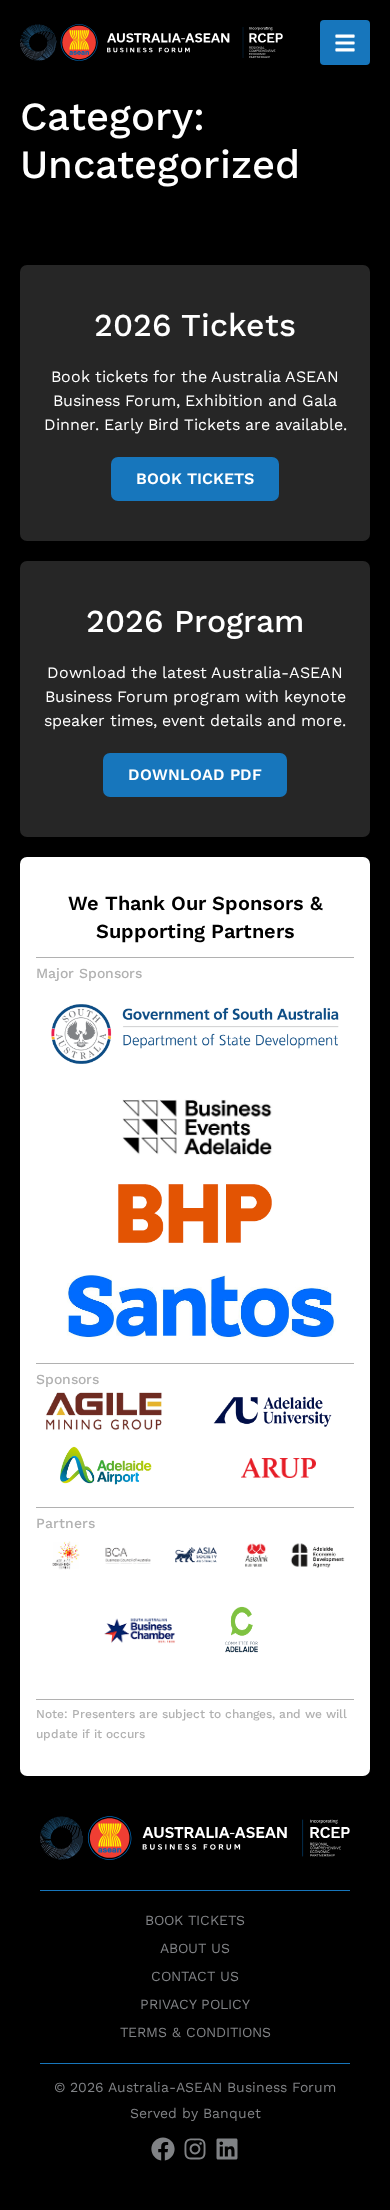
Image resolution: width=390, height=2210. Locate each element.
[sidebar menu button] (345, 42)
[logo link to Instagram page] (195, 2153)
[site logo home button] (151, 42)
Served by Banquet (195, 2113)
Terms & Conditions (195, 2032)
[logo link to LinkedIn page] (227, 2153)
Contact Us (195, 1976)
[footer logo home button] (195, 1853)
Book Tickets (195, 1920)
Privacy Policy (195, 2004)
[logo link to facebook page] (163, 2153)
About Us (195, 1948)
